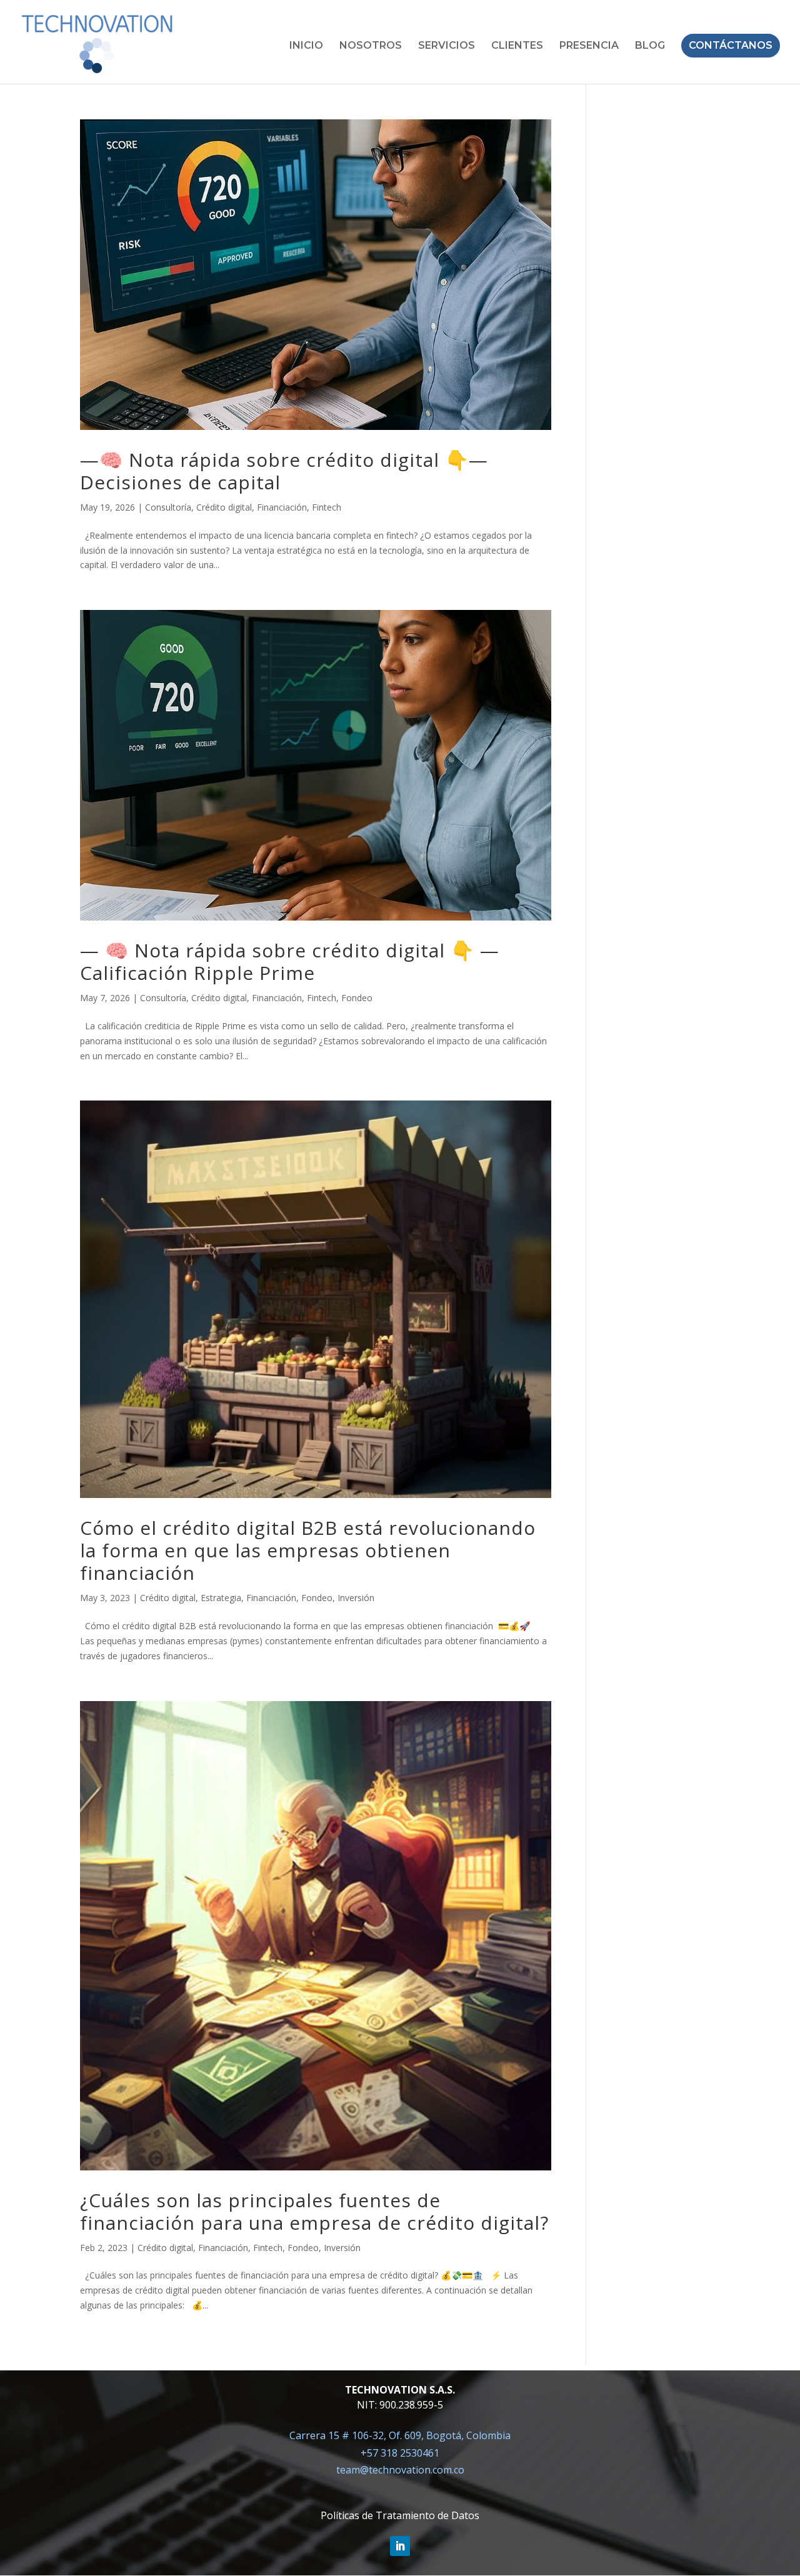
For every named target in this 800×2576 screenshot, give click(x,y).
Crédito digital (224, 507)
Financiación (282, 507)
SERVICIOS (447, 46)
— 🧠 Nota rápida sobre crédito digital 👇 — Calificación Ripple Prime (290, 961)
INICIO (306, 46)
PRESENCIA (589, 46)
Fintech (327, 507)
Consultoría (168, 507)
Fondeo (357, 998)
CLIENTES (517, 46)
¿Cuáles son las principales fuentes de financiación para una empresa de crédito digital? (314, 2211)
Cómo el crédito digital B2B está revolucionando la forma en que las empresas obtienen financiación (308, 1550)
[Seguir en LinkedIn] (400, 2546)
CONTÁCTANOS (731, 45)
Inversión (356, 1598)
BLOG (650, 46)
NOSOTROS (371, 46)
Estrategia (221, 1598)
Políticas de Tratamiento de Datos (400, 2515)
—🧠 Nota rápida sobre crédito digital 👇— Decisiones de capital (284, 471)
